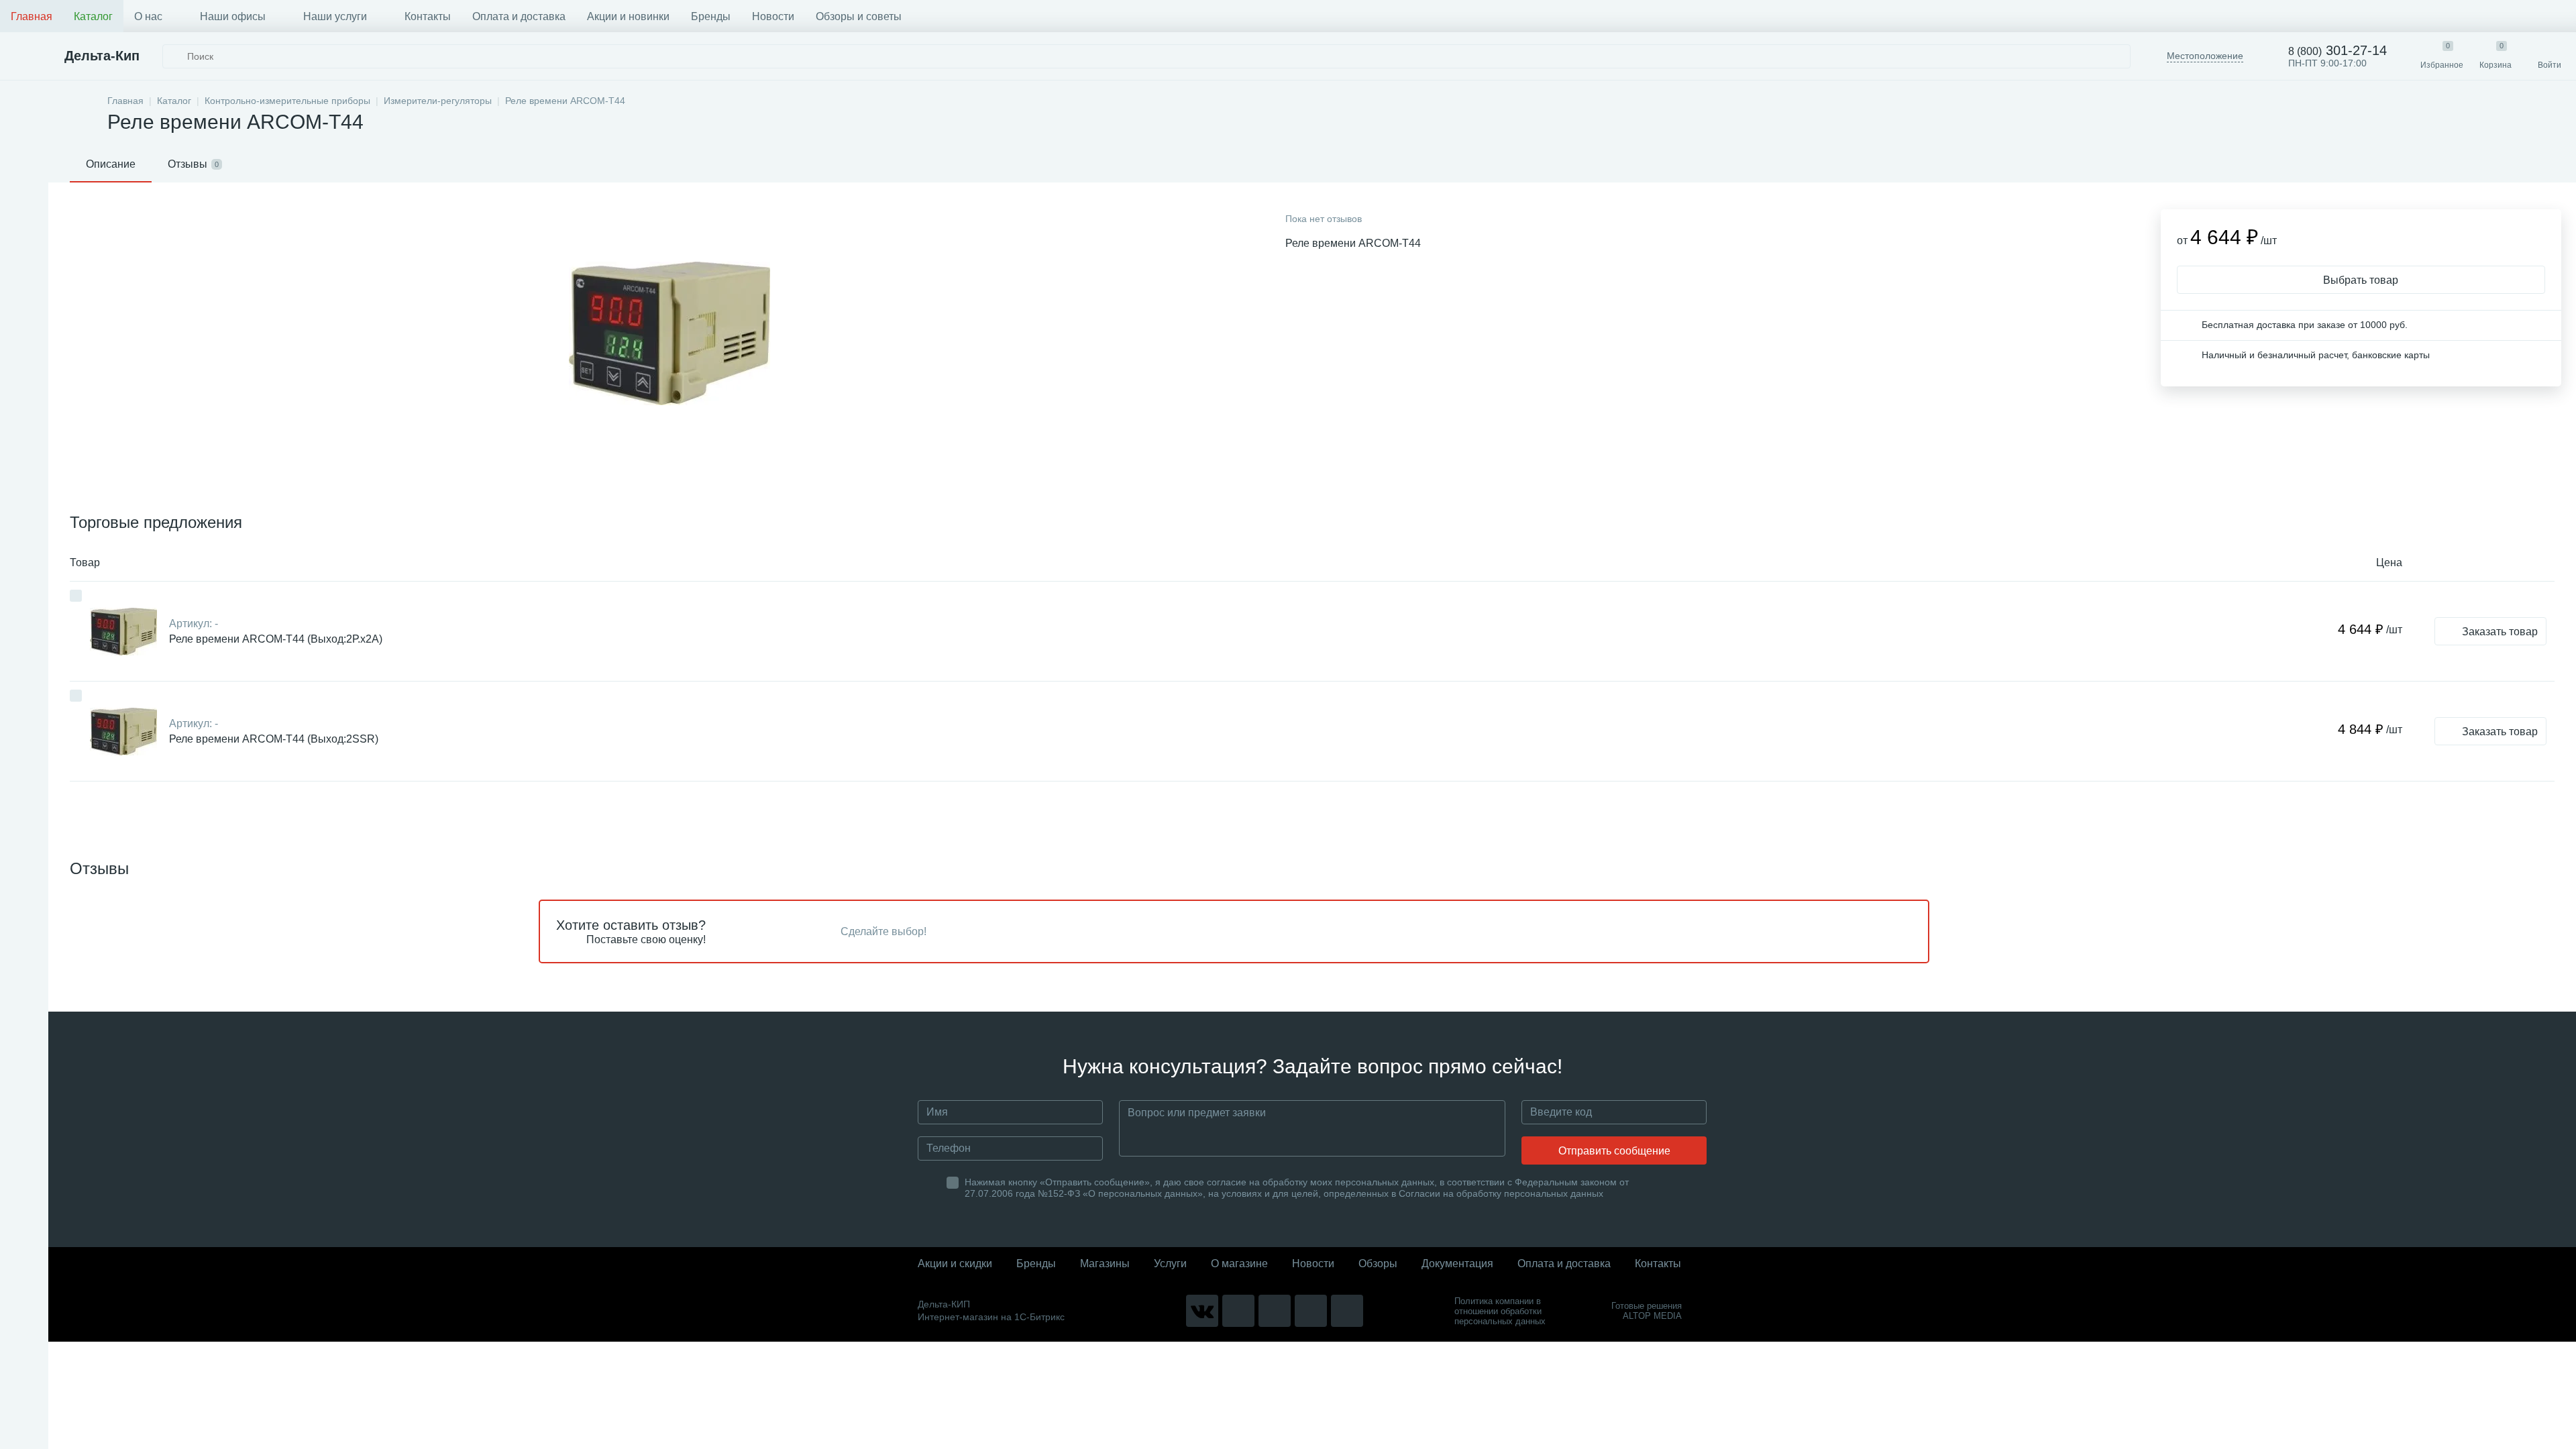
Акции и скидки (955, 1264)
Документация (1457, 1264)
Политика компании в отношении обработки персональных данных (1500, 1311)
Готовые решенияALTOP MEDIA (1647, 1311)
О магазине (1239, 1264)
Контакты (428, 16)
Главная (32, 16)
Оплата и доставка (519, 16)
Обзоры (1378, 1264)
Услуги (1170, 1264)
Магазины (1105, 1264)
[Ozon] (1347, 1311)
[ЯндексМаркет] (1275, 1311)
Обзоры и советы (859, 16)
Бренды (711, 16)
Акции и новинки (628, 16)
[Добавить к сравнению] (76, 596)
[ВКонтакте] (1202, 1311)
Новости (773, 16)
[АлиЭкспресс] (1238, 1311)
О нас (148, 16)
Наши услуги (335, 16)
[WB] (1311, 1311)
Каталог (93, 16)
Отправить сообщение (1614, 1151)
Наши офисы (233, 16)
